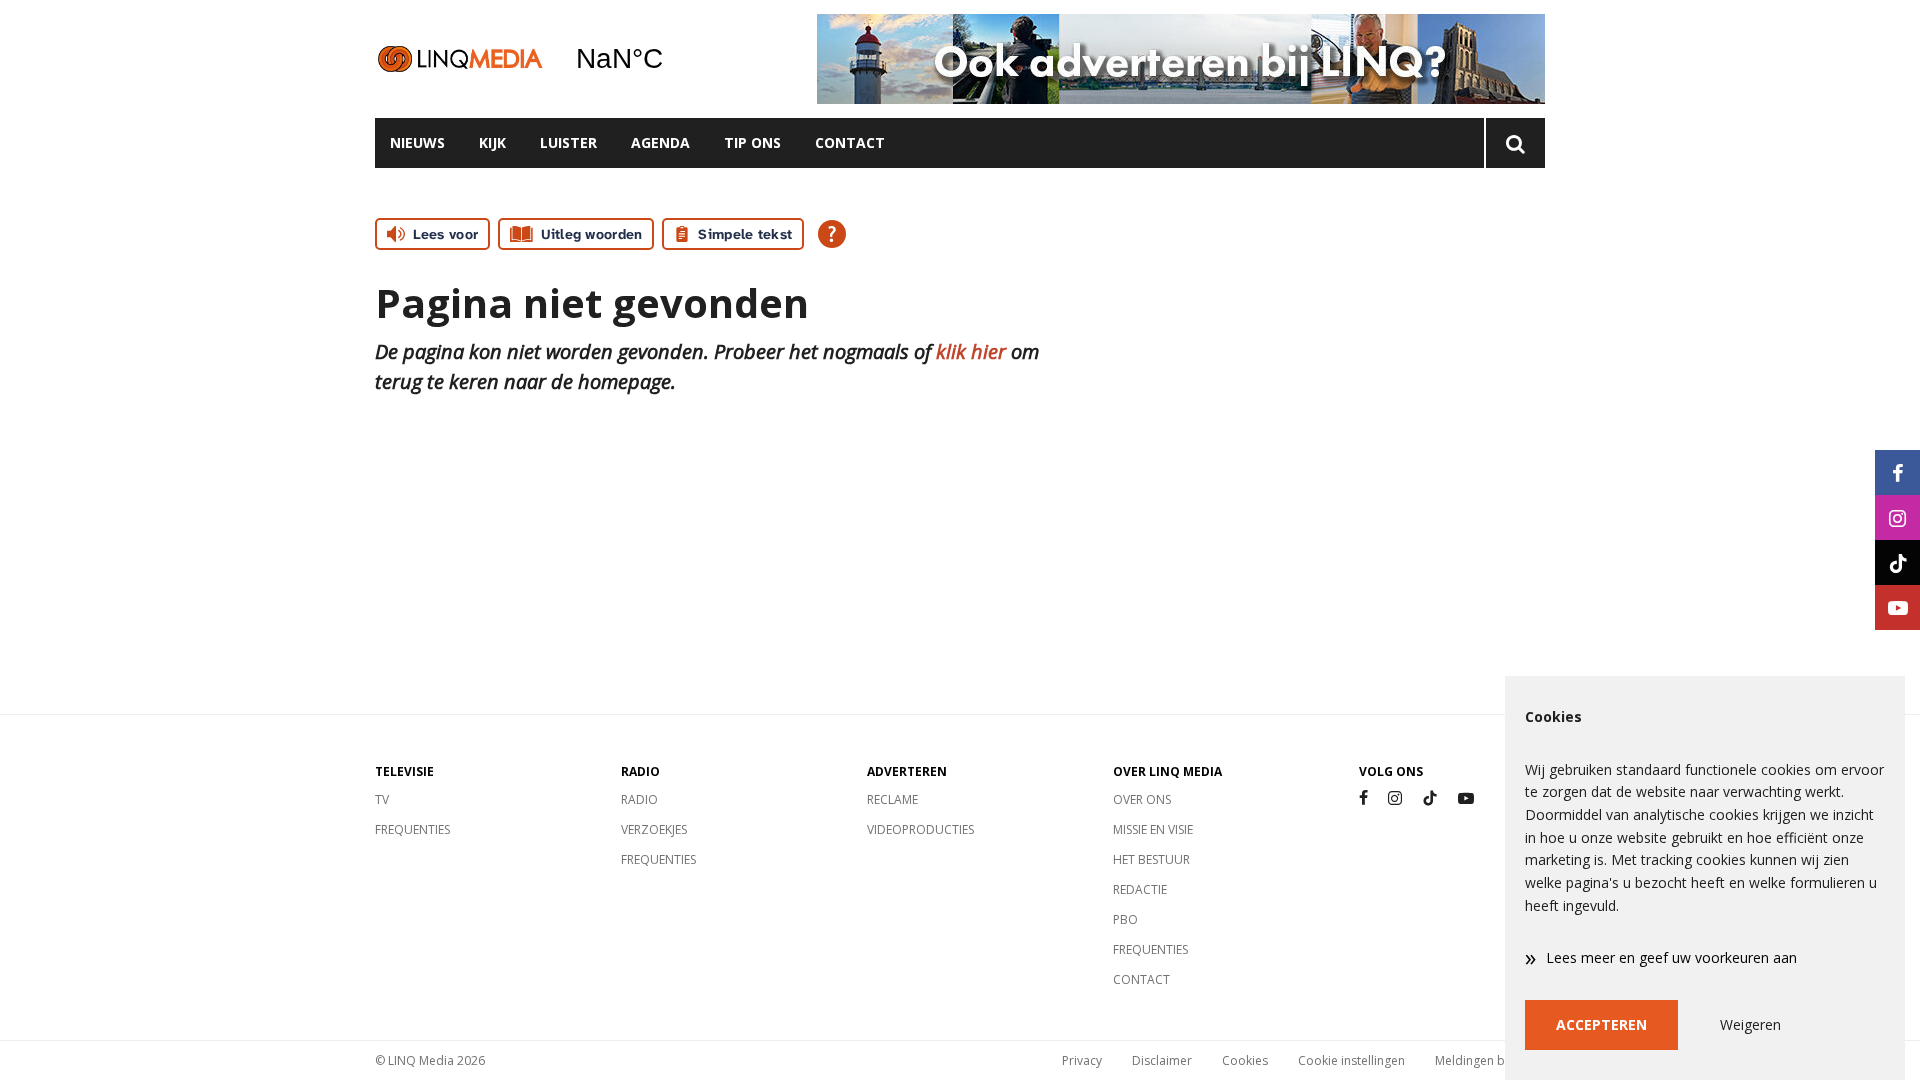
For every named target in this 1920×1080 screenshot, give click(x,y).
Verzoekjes (654, 829)
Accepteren (1601, 1024)
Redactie (1140, 889)
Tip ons (752, 142)
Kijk (492, 142)
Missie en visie (1153, 829)
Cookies (1245, 1060)
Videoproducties (920, 829)
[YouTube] (1466, 798)
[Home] (460, 58)
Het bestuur (1151, 859)
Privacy (1082, 1060)
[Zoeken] (1514, 143)
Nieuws (417, 142)
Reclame (892, 799)
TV (382, 799)
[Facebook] (1363, 798)
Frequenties (412, 829)
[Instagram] (1395, 798)
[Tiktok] (1430, 798)
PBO (1125, 919)
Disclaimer (1162, 1060)
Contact (850, 142)
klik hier (971, 351)
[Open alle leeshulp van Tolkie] (832, 234)
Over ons (1142, 799)
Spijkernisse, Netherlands (670, 59)
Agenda (660, 142)
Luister (568, 142)
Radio (639, 799)
